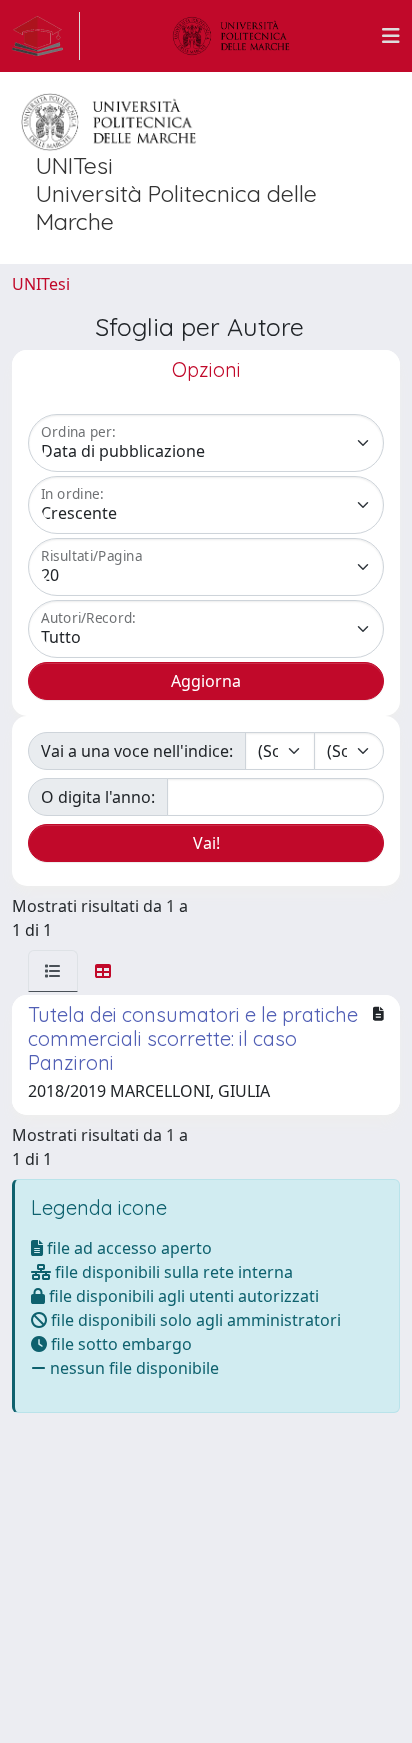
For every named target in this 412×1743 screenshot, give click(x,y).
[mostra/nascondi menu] (391, 36)
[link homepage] (46, 36)
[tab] (53, 971)
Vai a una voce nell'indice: (137, 751)
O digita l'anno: (98, 797)
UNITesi (41, 284)
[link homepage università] (231, 36)
